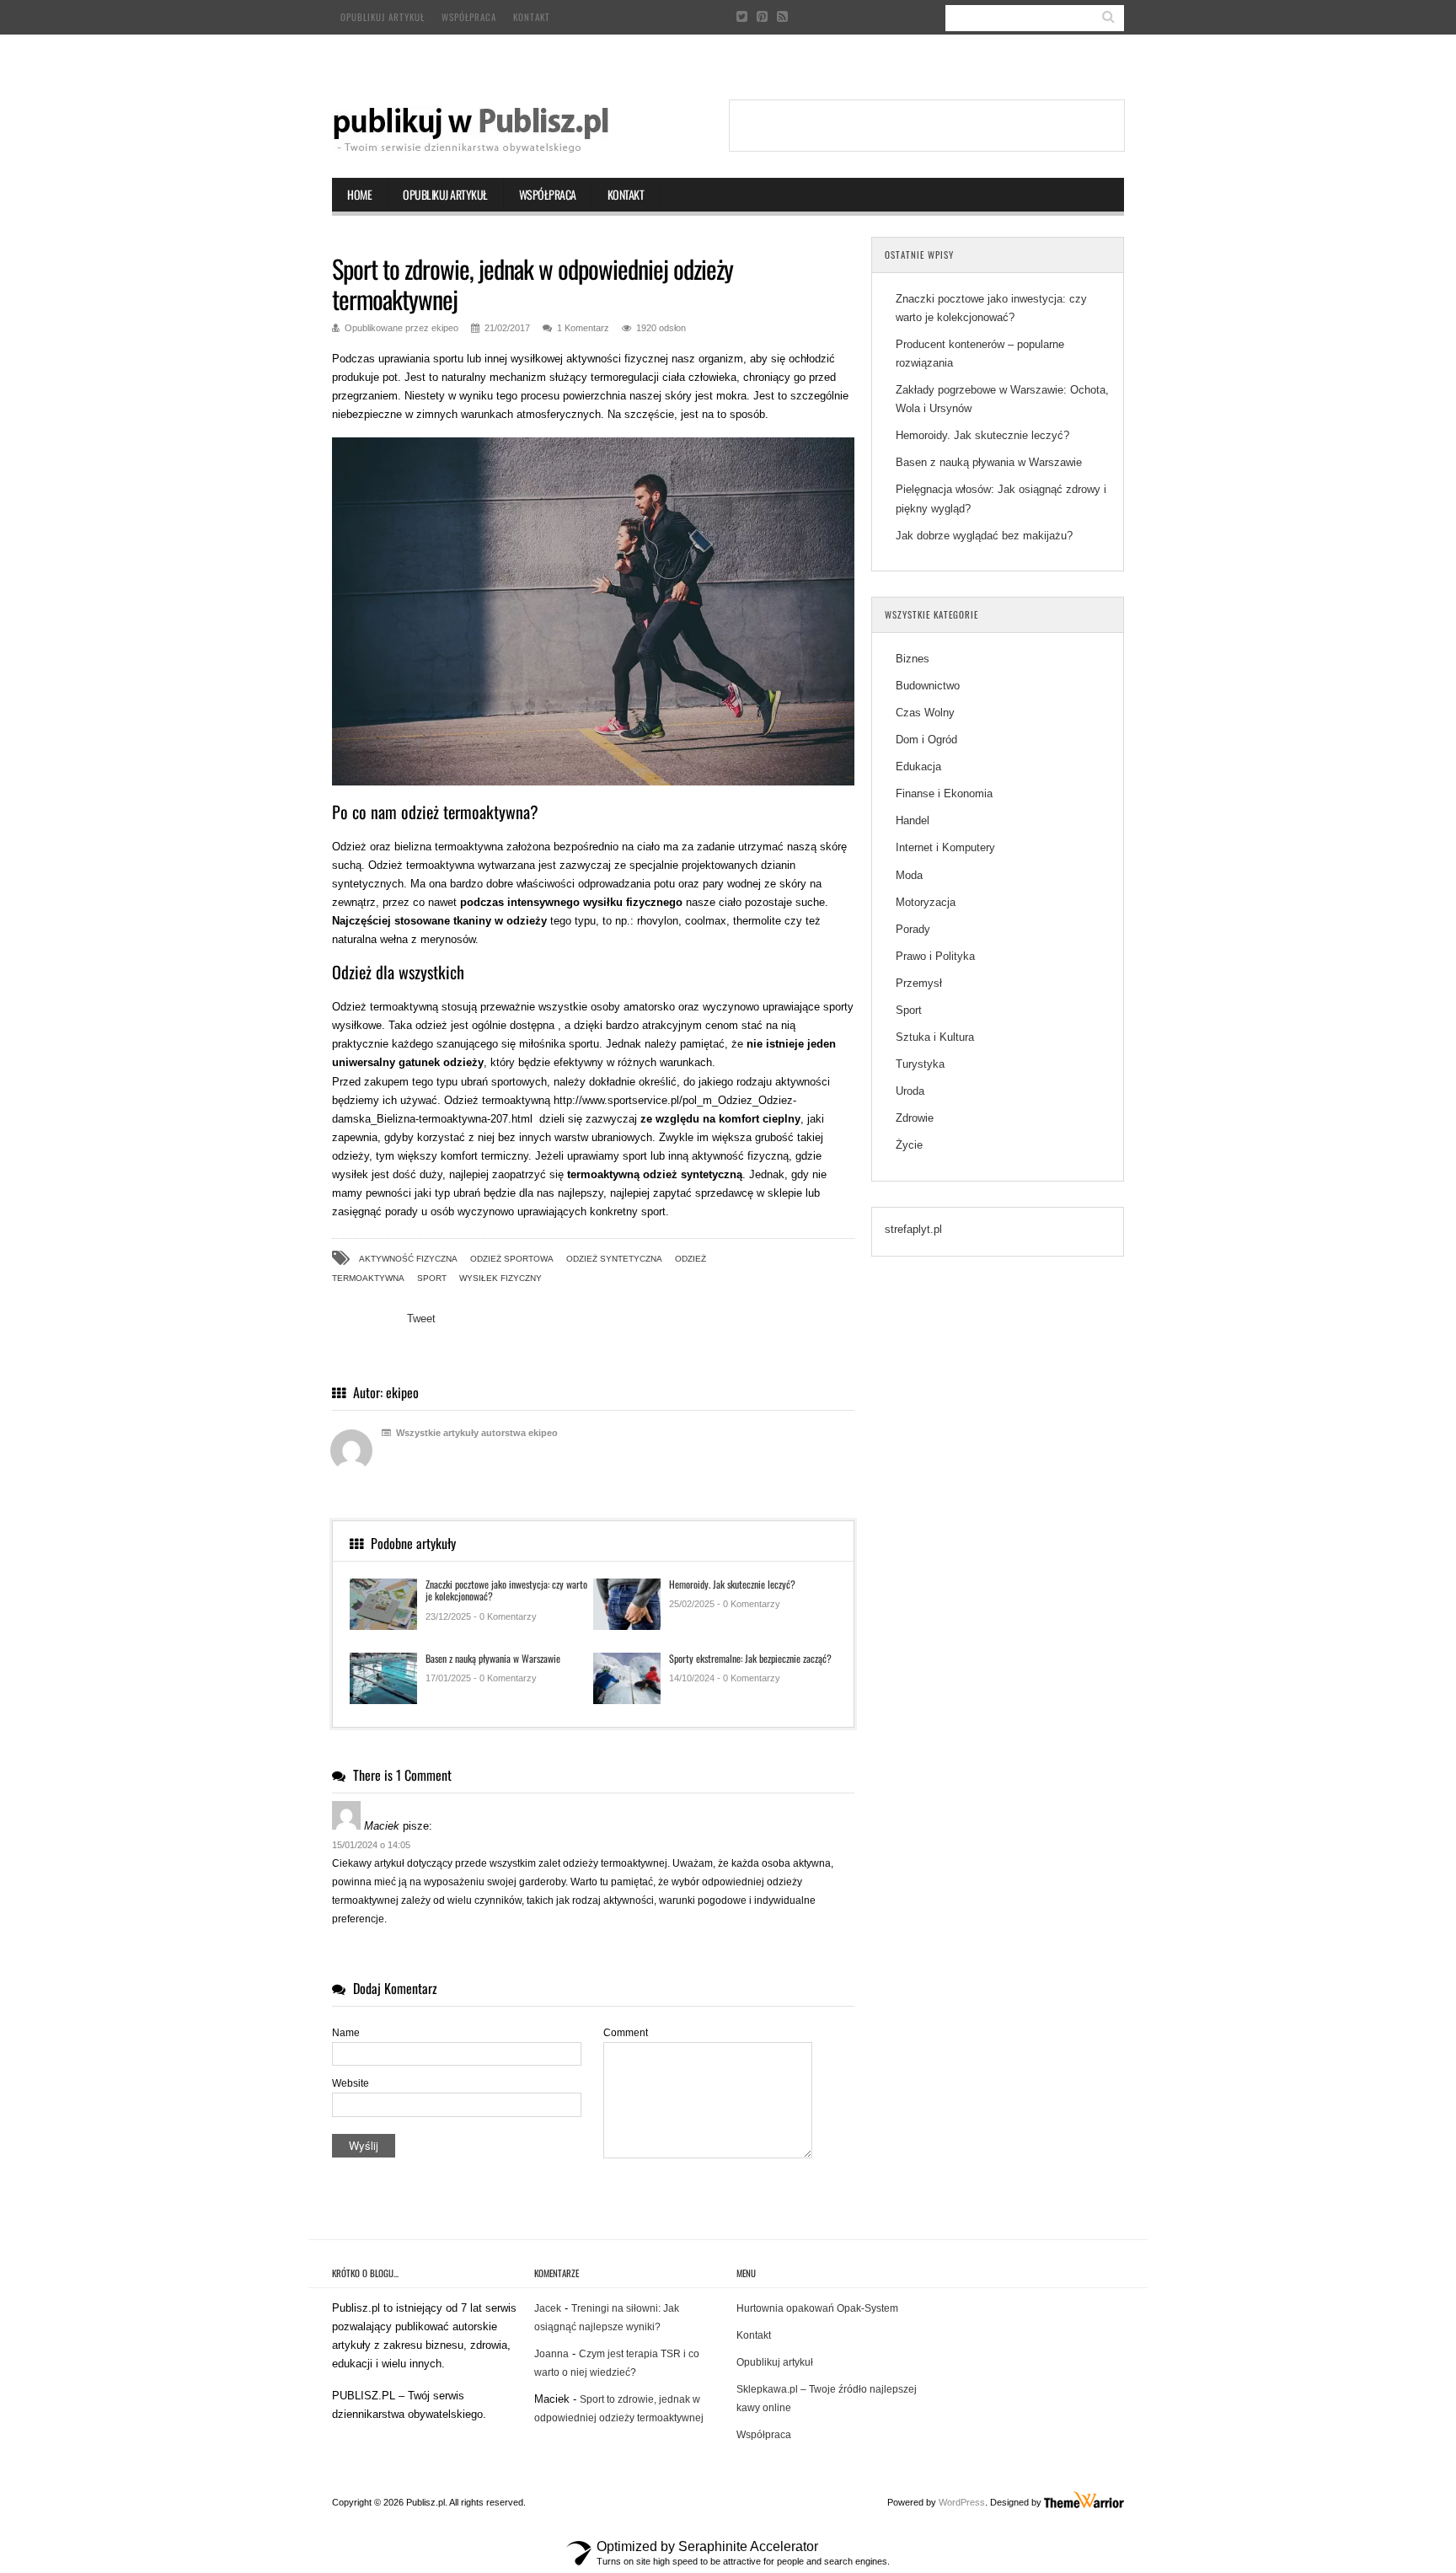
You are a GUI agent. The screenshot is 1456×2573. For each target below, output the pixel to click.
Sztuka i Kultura (935, 1037)
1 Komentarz (583, 328)
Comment (626, 2033)
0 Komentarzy (508, 1616)
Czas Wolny (925, 713)
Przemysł (919, 983)
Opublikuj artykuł (383, 17)
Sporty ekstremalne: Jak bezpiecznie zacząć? (750, 1658)
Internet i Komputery (945, 847)
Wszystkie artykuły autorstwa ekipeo (476, 1433)
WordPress (962, 2502)
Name (346, 2033)
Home (359, 194)
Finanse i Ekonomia (944, 793)
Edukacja (918, 767)
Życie (909, 1145)
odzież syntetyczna (614, 1259)
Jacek (548, 2308)
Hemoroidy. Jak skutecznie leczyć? (732, 1584)
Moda (909, 875)
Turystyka (920, 1064)
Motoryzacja (926, 902)
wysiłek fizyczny (500, 1278)
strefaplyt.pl (913, 1229)
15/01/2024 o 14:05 (371, 1845)
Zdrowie (915, 1118)
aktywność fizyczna (408, 1259)
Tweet (421, 1319)
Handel (913, 820)
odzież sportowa (512, 1259)
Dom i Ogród (926, 740)
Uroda (910, 1091)
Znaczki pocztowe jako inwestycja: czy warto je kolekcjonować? (506, 1590)
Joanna (551, 2354)
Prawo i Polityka (935, 956)
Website (351, 2083)
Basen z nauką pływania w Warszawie (493, 1658)
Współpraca (469, 17)
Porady (913, 929)
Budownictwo (928, 686)
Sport (432, 1278)
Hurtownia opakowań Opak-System (817, 2308)
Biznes (913, 659)
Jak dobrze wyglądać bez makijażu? (984, 536)
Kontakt (532, 17)
